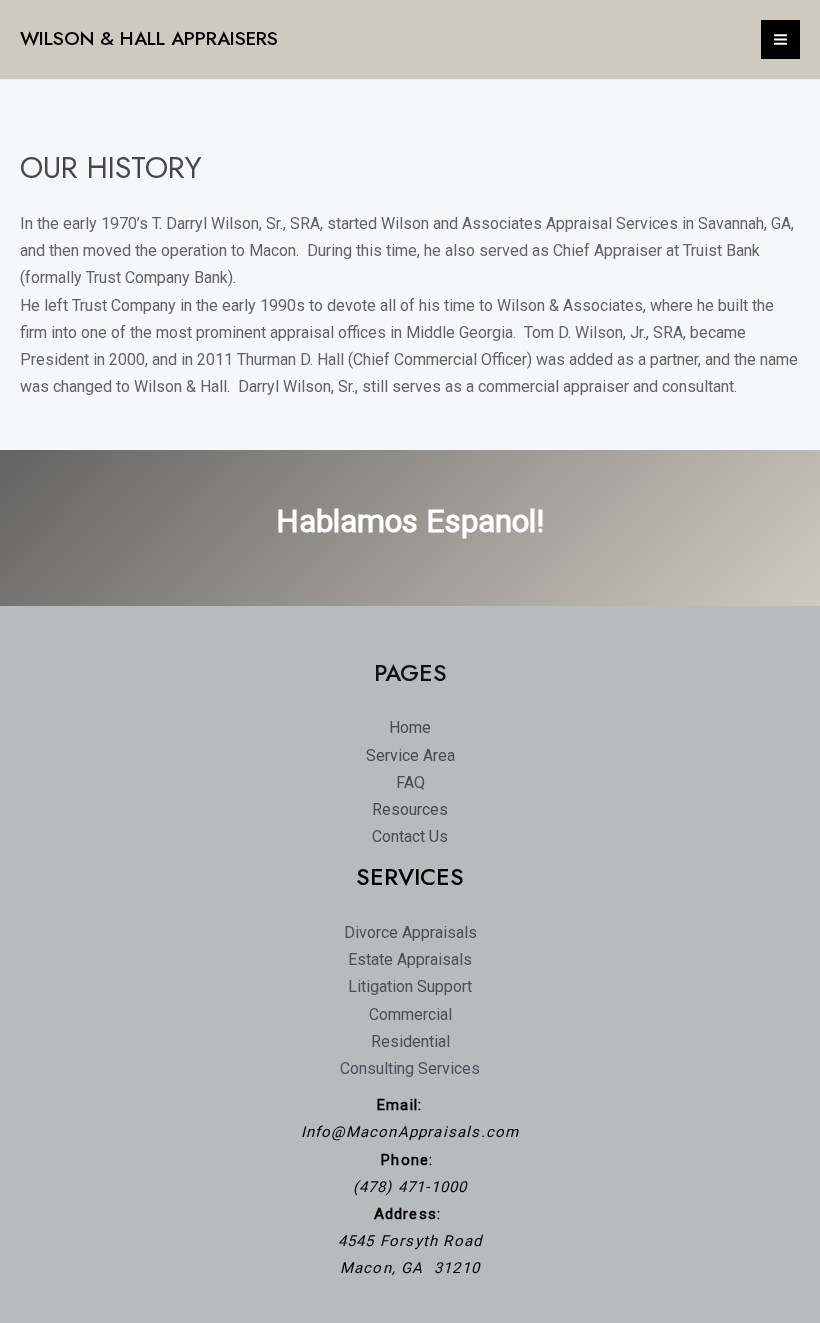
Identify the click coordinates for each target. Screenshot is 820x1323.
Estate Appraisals (410, 959)
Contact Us (410, 836)
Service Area (410, 755)
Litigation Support (410, 986)
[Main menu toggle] (780, 39)
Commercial (410, 1014)
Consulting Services (410, 1068)
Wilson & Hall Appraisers (149, 38)
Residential (410, 1041)
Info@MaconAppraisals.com (410, 1132)
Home (410, 727)
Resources (410, 809)
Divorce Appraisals (410, 932)
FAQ (410, 782)
